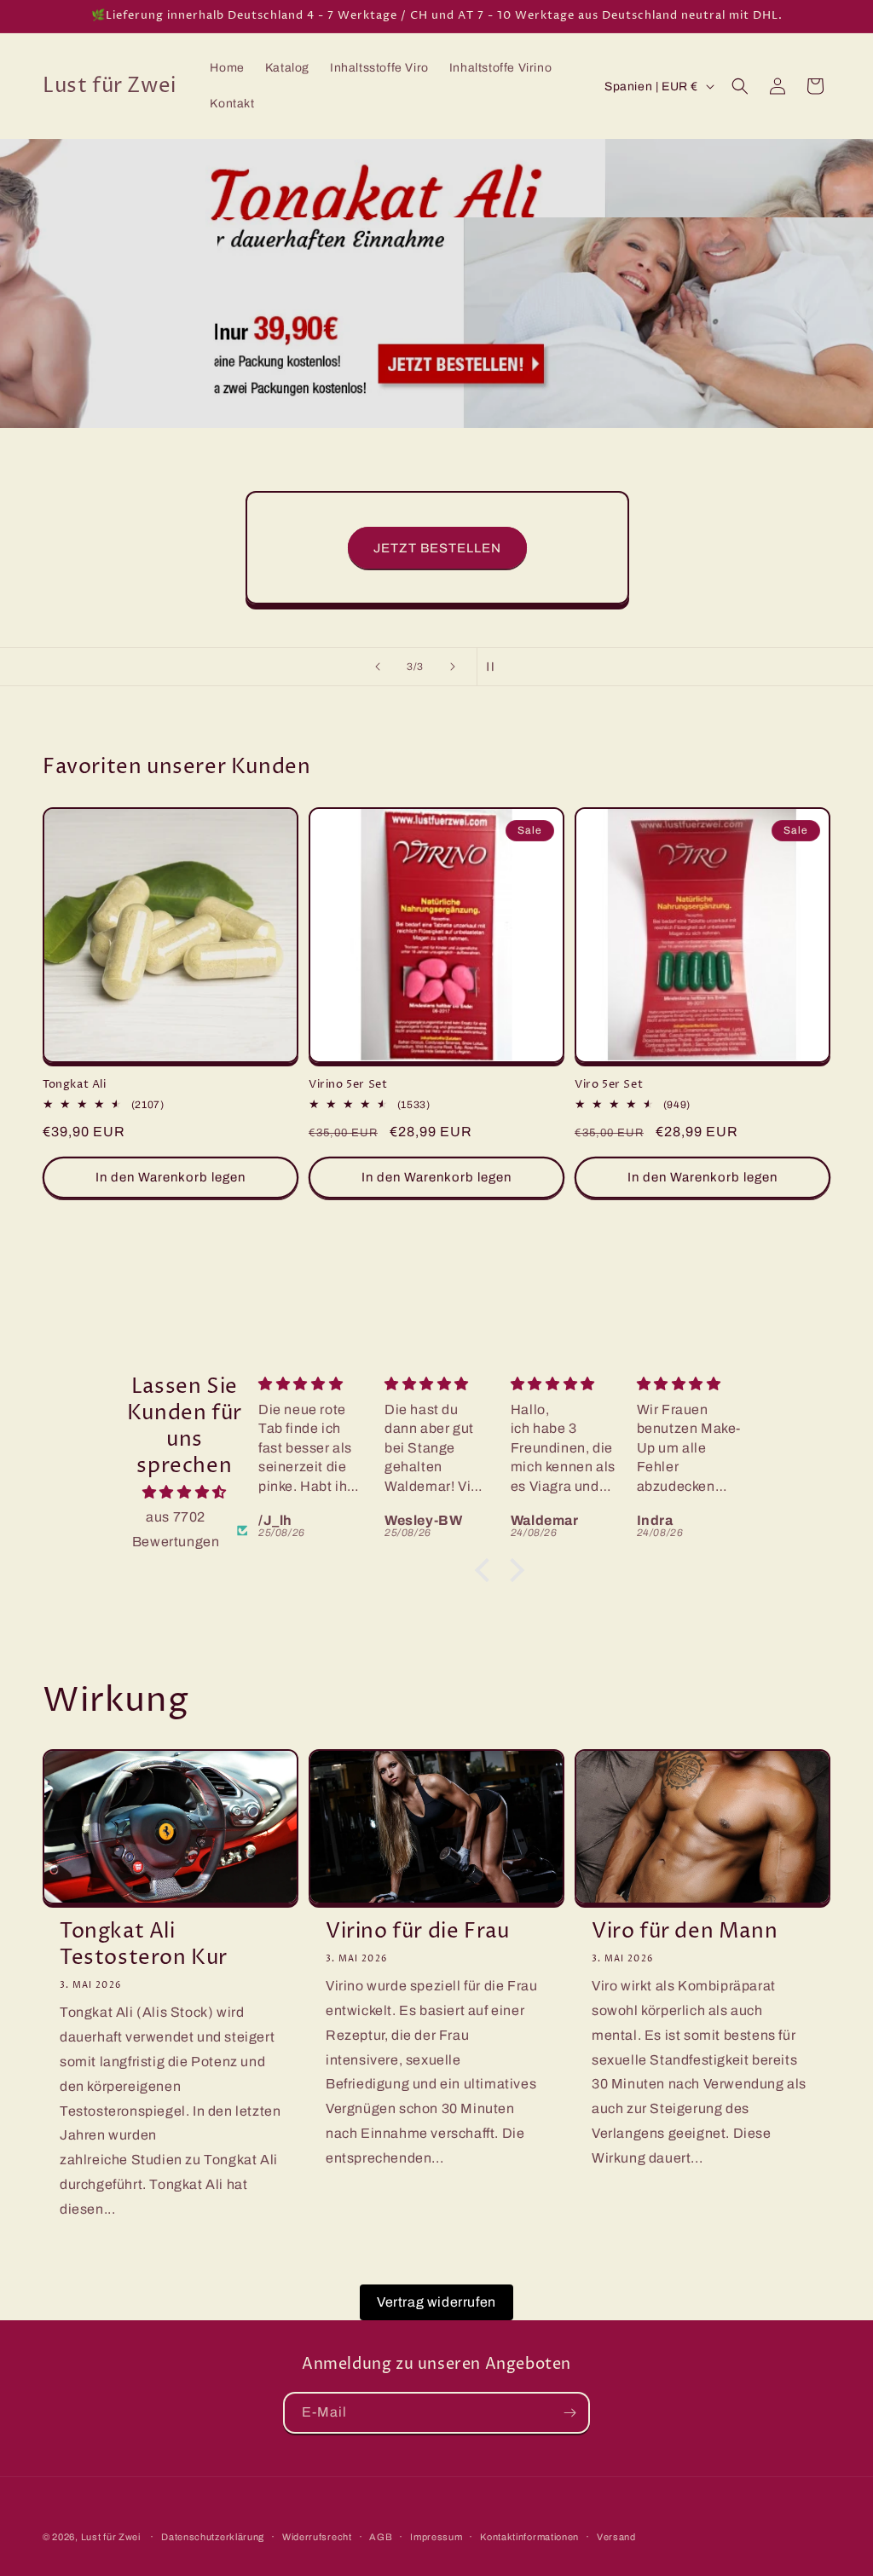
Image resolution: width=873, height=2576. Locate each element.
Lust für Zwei (111, 2537)
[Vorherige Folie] (378, 667)
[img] (184, 1493)
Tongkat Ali (75, 1085)
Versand (616, 2537)
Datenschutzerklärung (213, 2537)
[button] (740, 86)
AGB (381, 2537)
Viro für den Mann (685, 1932)
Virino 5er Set (348, 1085)
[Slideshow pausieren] (495, 667)
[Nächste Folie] (453, 667)
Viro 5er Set (609, 1085)
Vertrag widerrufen (436, 2302)
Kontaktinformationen (529, 2537)
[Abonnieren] (569, 2413)
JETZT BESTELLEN (436, 548)
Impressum (436, 2537)
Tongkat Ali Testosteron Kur (144, 1945)
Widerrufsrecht (317, 2537)
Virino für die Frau (417, 1932)
